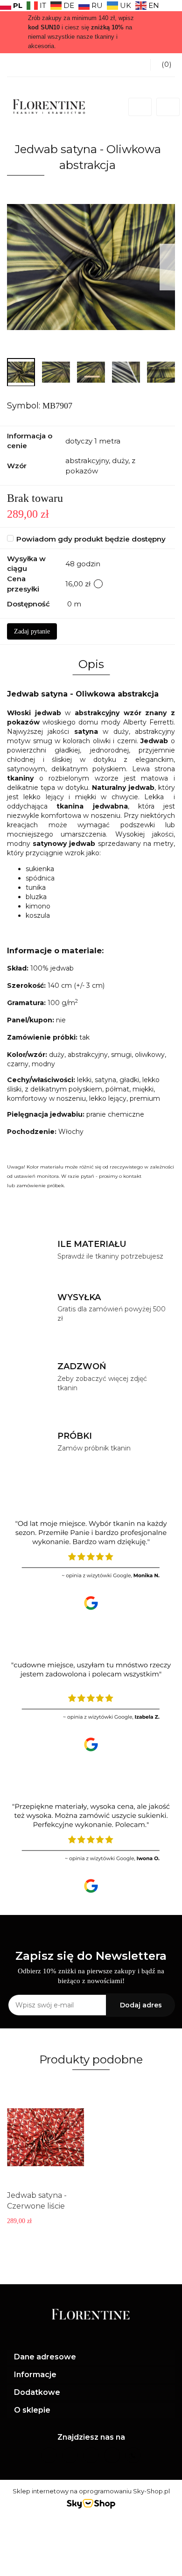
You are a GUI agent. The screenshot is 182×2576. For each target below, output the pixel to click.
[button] (91, 2357)
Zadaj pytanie (32, 631)
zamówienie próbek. (41, 1186)
